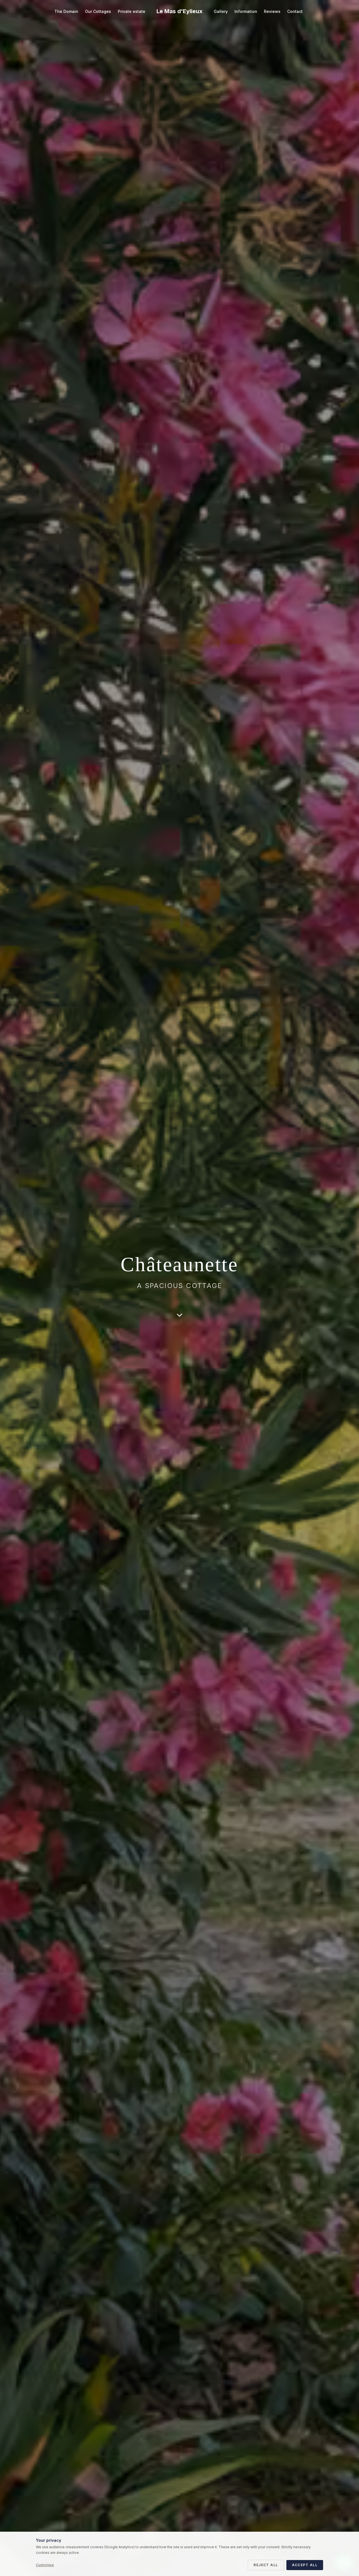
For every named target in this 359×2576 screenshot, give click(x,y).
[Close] (298, 1205)
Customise (45, 2565)
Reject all (266, 2565)
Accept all (305, 2565)
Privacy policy (204, 1358)
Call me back (239, 1334)
